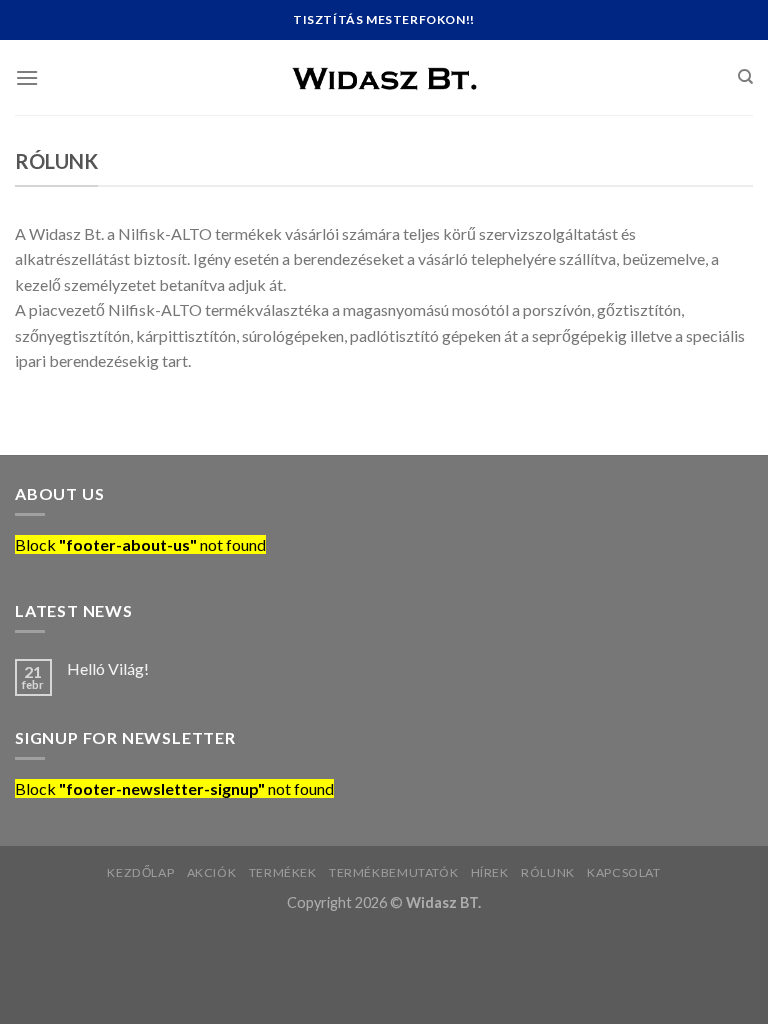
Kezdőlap (140, 872)
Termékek (283, 872)
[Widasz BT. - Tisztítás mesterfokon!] (384, 77)
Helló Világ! (108, 668)
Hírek (490, 872)
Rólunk (548, 872)
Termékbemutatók (393, 872)
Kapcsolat (624, 872)
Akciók (212, 872)
